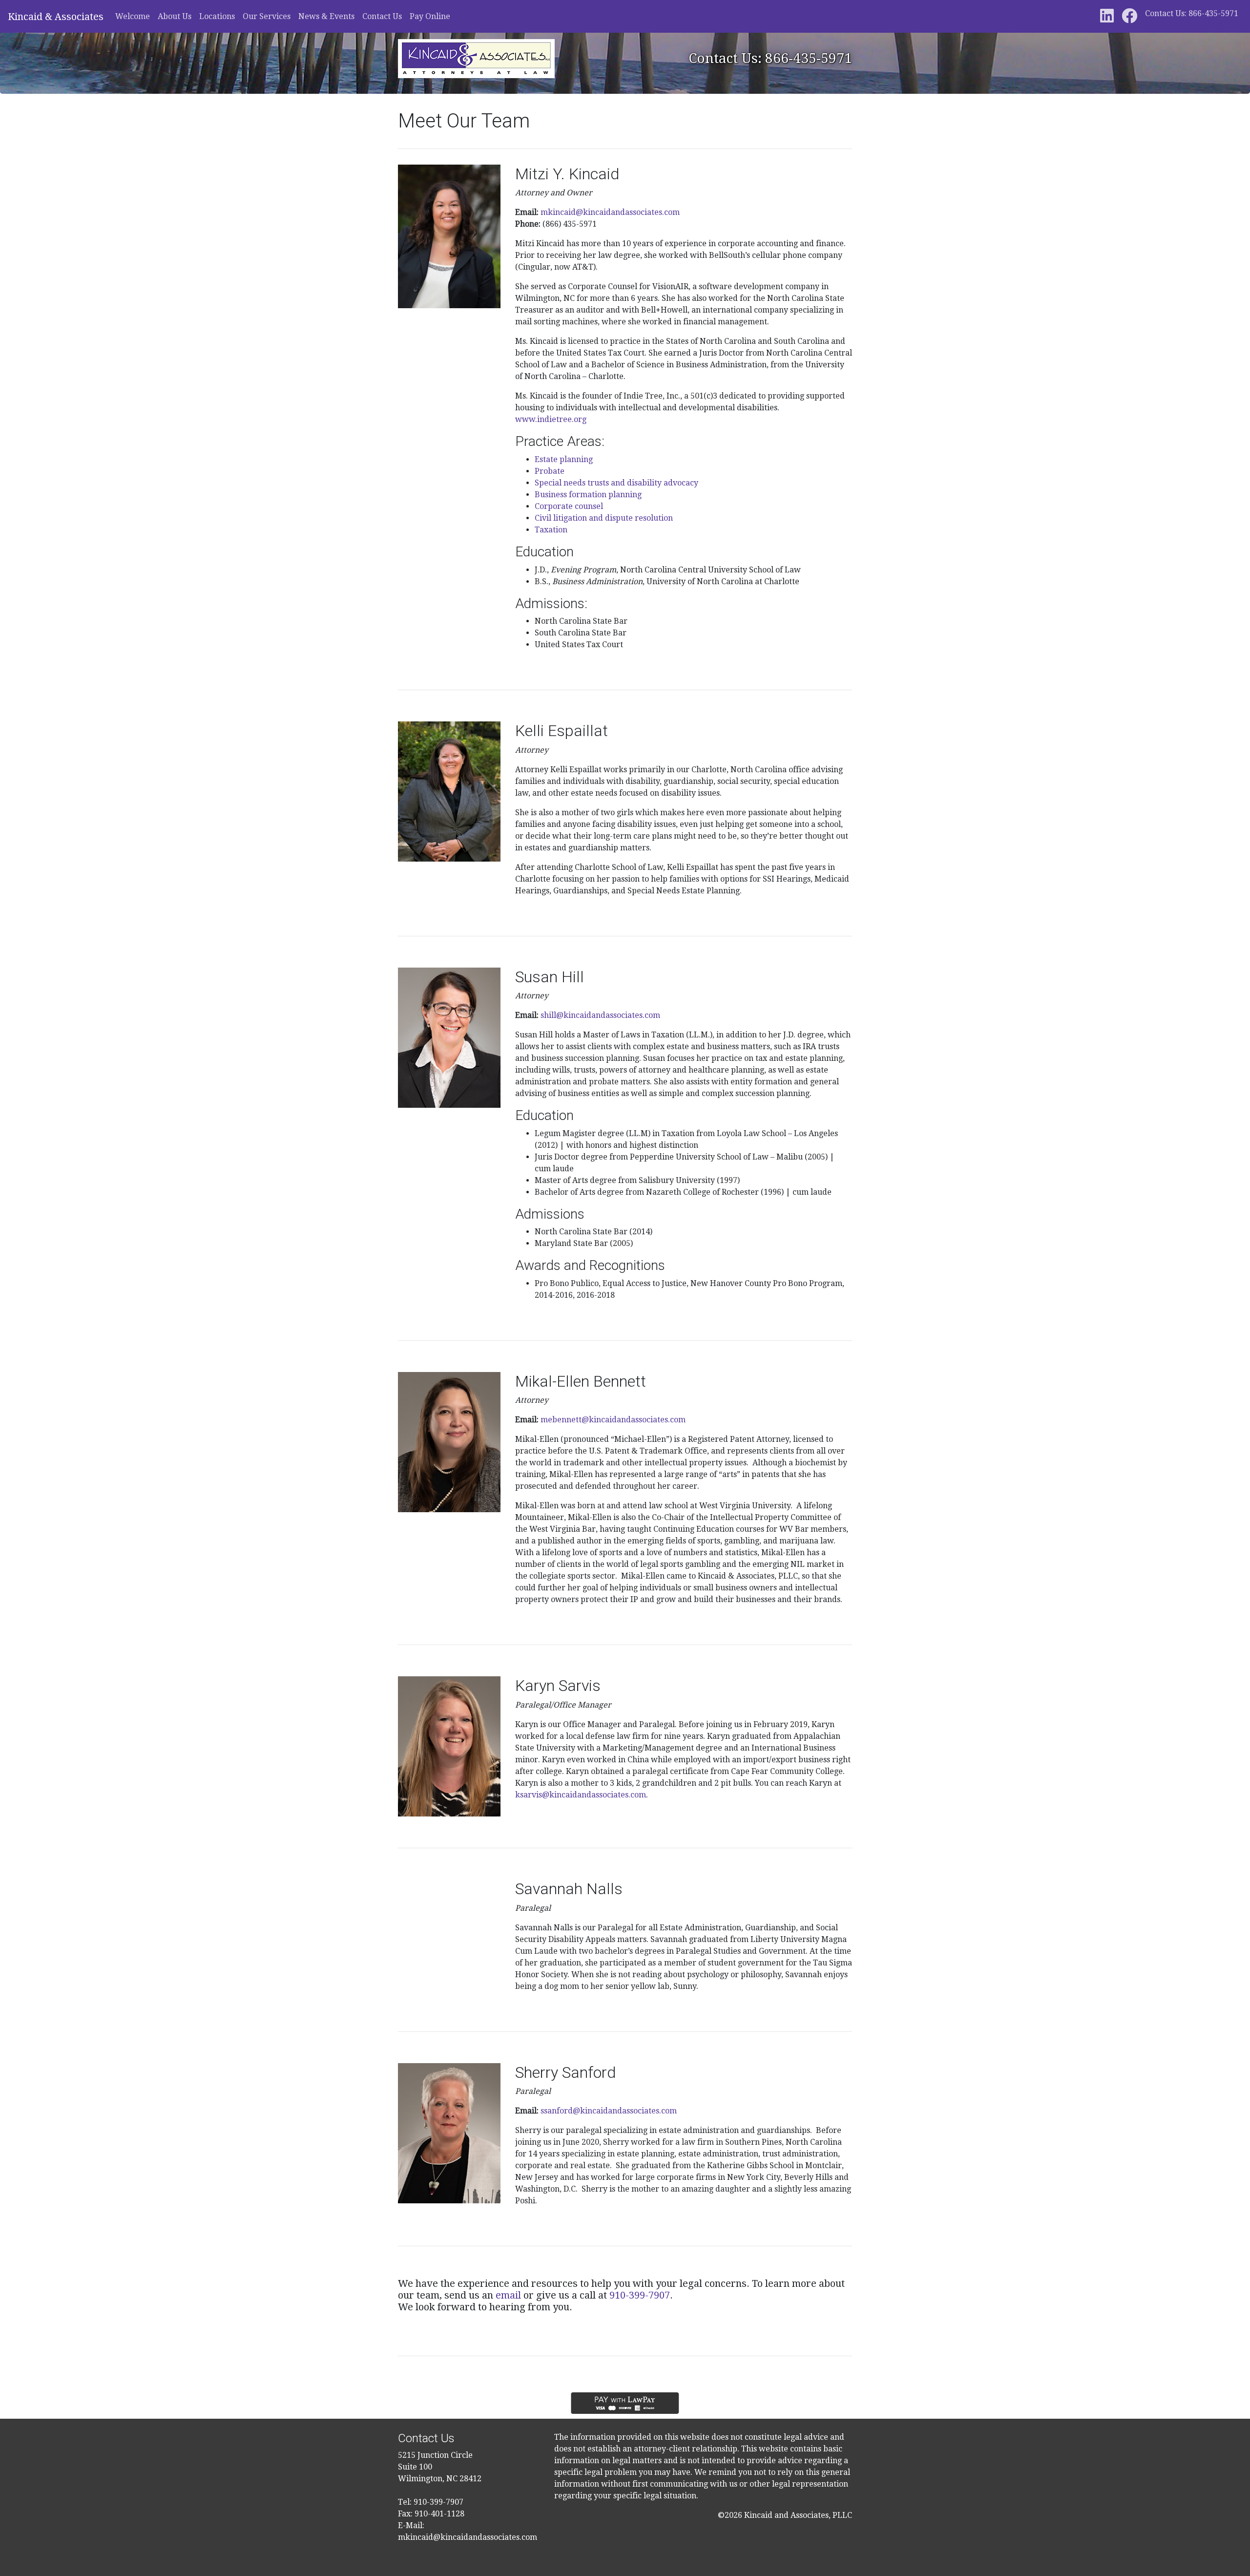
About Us (175, 16)
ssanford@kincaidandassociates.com (609, 2111)
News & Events (326, 16)
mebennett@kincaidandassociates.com (613, 1420)
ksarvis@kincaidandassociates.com (581, 1795)
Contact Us (382, 16)
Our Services (267, 16)
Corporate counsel (569, 506)
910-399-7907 (640, 2295)
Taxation (551, 530)
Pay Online (430, 16)
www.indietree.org (551, 419)
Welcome (133, 16)
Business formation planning (588, 495)
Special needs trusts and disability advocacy (616, 483)
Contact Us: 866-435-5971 (1192, 13)
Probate (550, 471)
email (508, 2295)
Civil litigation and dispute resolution (604, 518)
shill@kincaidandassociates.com (600, 1015)
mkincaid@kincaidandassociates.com (610, 212)
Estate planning (564, 459)
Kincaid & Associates (56, 17)
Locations (217, 16)
